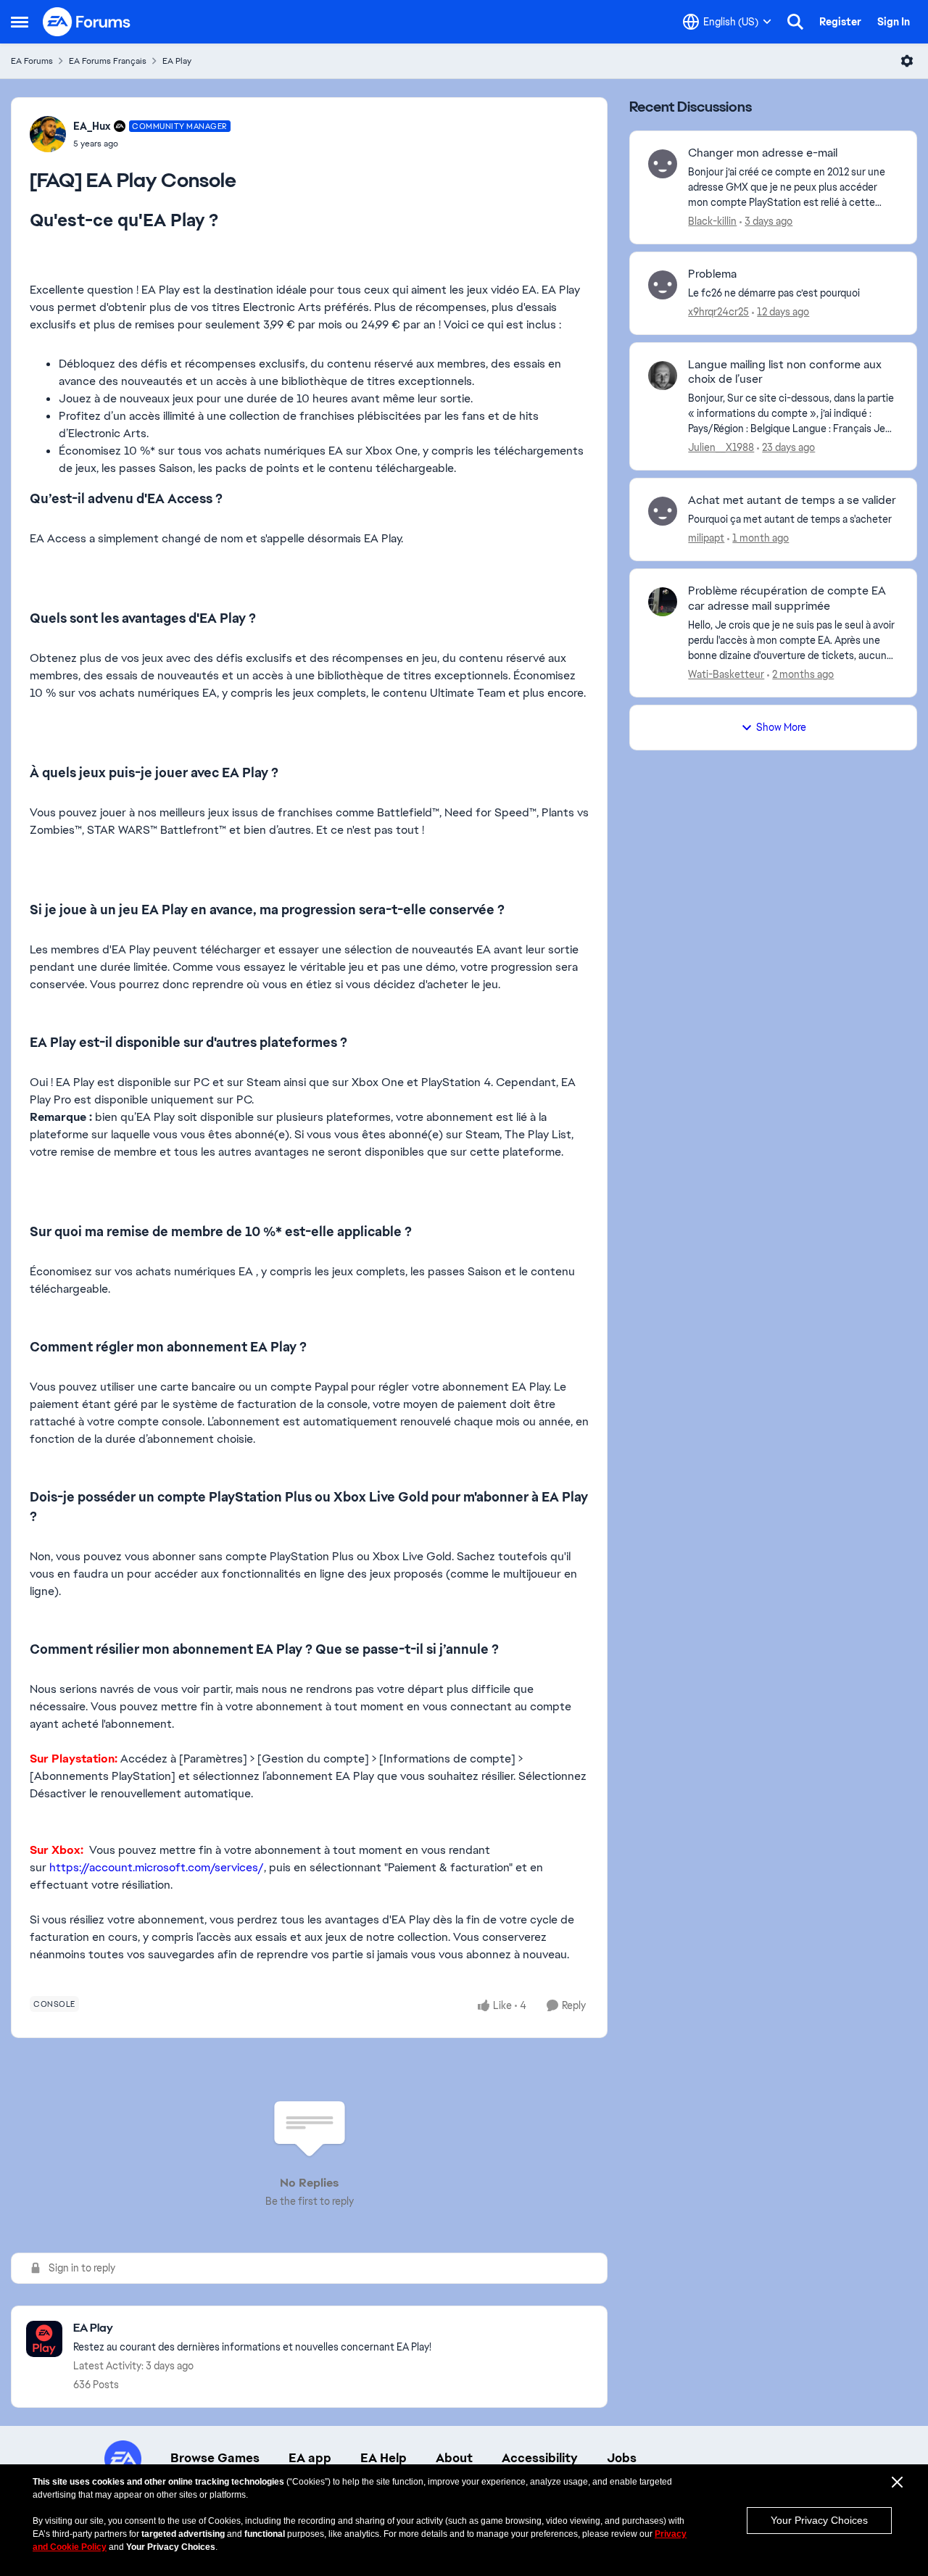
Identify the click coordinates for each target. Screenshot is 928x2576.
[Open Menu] (907, 61)
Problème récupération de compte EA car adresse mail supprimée (787, 599)
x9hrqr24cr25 (718, 312)
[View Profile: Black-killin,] (663, 164)
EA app (310, 2458)
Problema (712, 274)
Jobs (622, 2458)
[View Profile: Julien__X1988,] (663, 376)
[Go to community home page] (87, 22)
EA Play (177, 61)
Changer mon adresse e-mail (763, 153)
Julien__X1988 (721, 447)
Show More (781, 727)
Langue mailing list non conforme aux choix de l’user (785, 372)
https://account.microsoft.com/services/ (157, 1867)
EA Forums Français (108, 61)
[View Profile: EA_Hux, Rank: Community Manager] (48, 134)
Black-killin (712, 221)
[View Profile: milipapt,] (663, 511)
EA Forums (32, 61)
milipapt (706, 538)
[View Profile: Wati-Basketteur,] (663, 602)
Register (840, 22)
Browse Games (215, 2458)
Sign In (894, 22)
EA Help (384, 2458)
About (454, 2458)
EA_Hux (92, 126)
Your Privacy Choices (819, 2520)
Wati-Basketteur (726, 674)
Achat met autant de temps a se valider (792, 500)
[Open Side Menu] (20, 22)
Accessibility (540, 2458)
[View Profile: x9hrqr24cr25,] (663, 285)
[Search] (795, 22)
